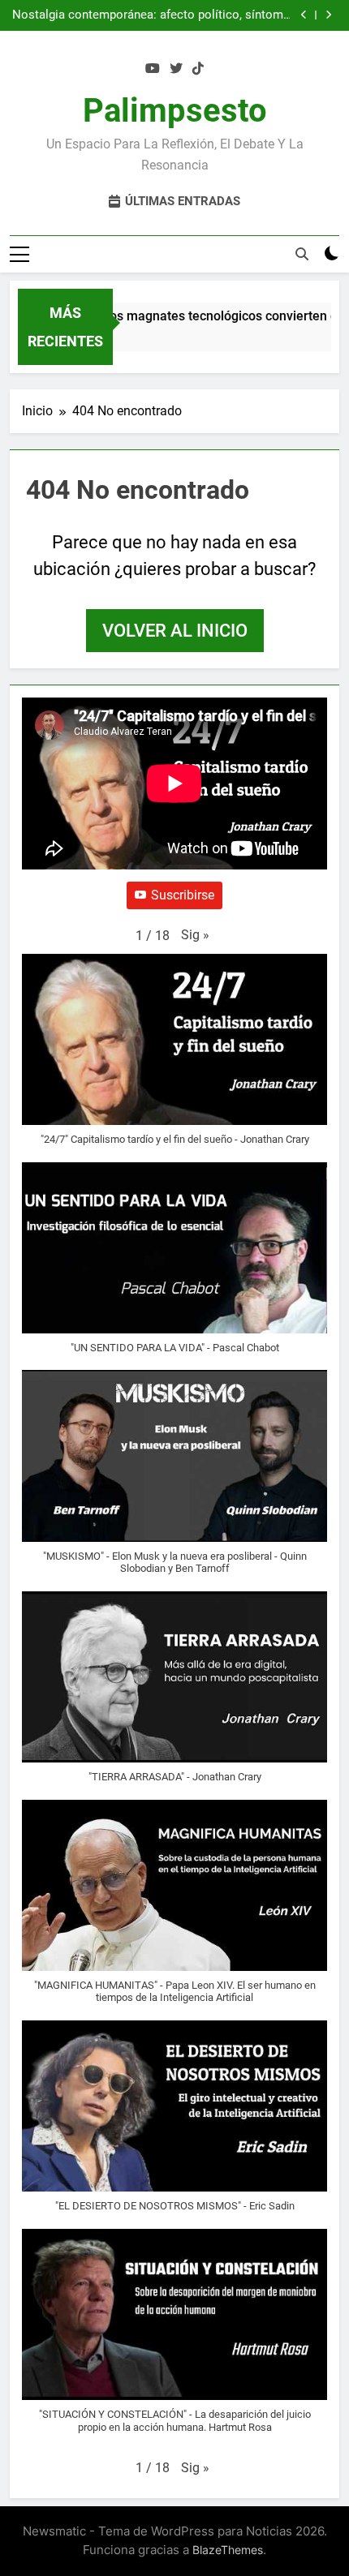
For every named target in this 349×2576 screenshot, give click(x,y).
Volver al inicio (175, 631)
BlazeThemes (228, 2550)
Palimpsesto (175, 111)
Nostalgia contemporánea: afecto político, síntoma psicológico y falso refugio (151, 15)
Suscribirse (183, 895)
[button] (195, 935)
